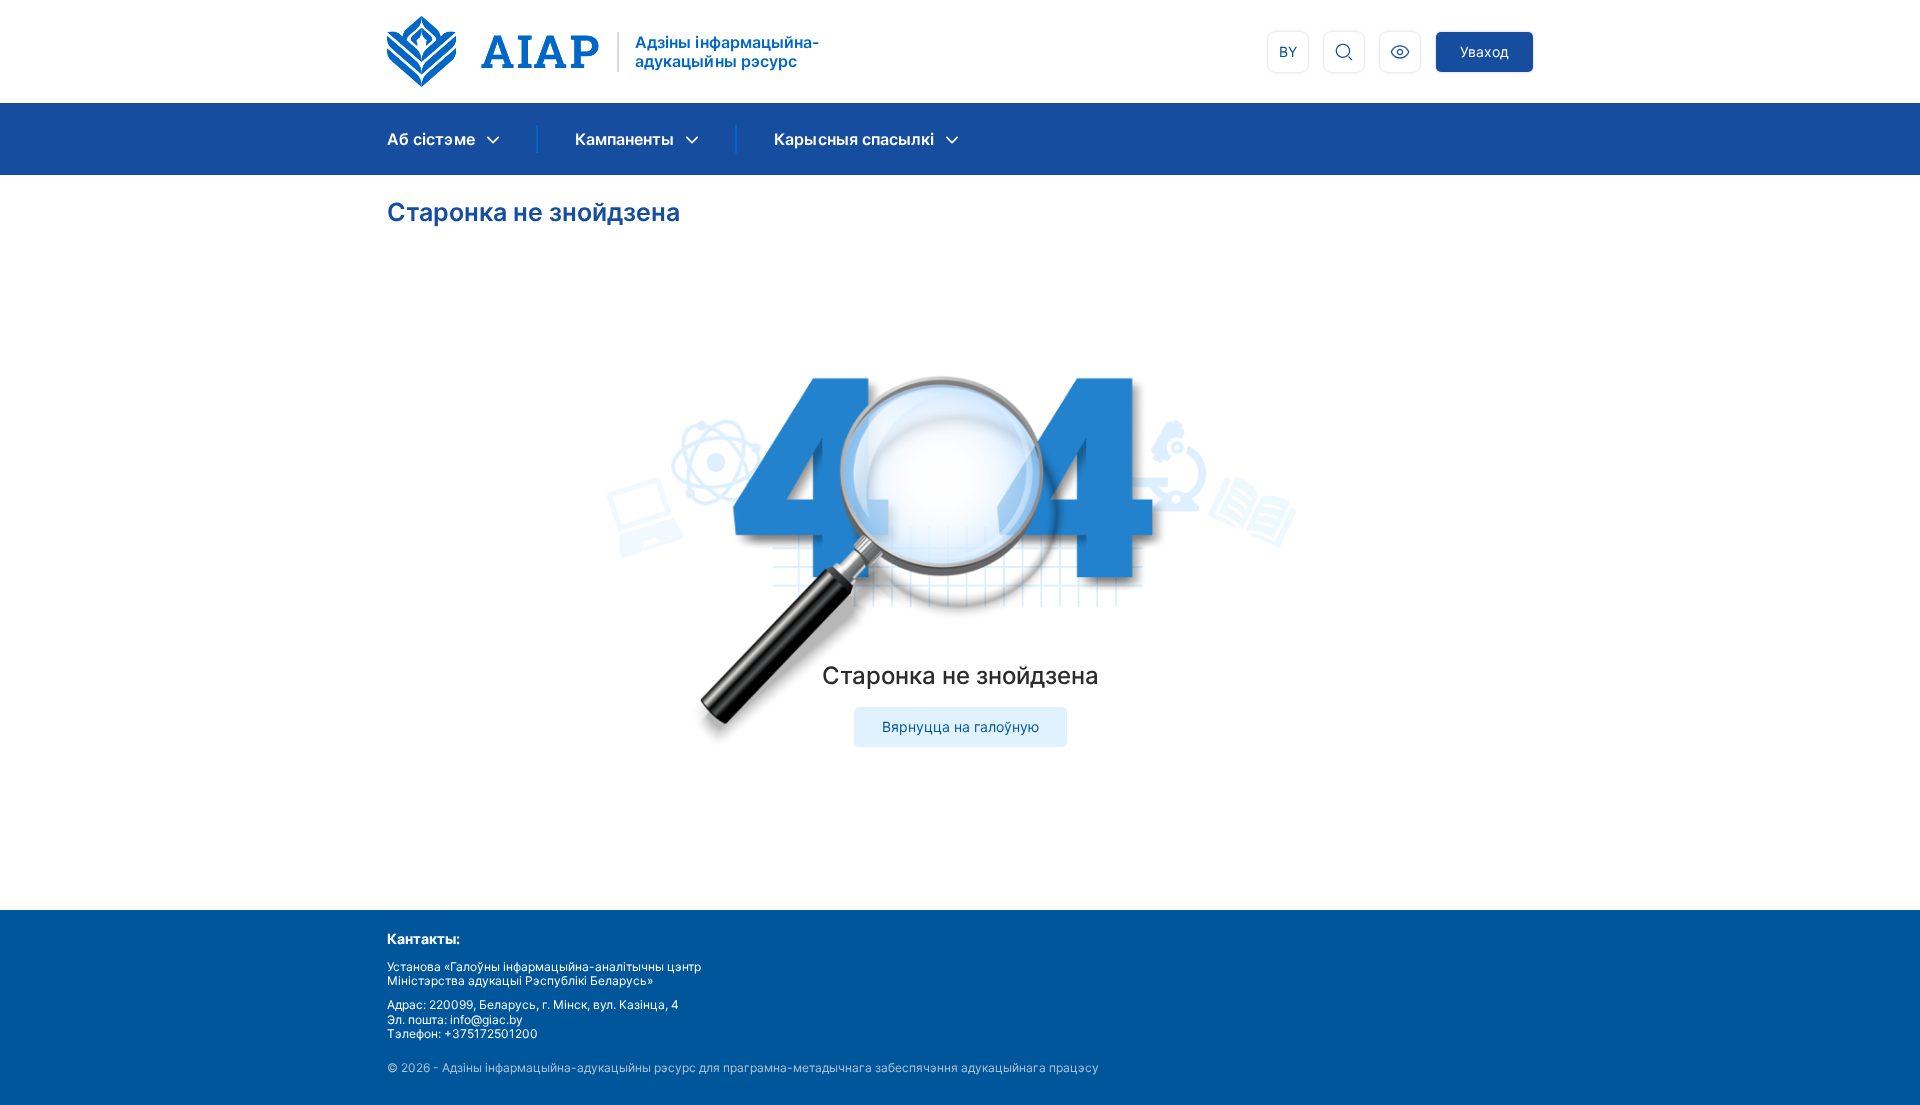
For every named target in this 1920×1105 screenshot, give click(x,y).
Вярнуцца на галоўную (960, 726)
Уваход (1484, 51)
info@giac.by (486, 1019)
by (1288, 51)
